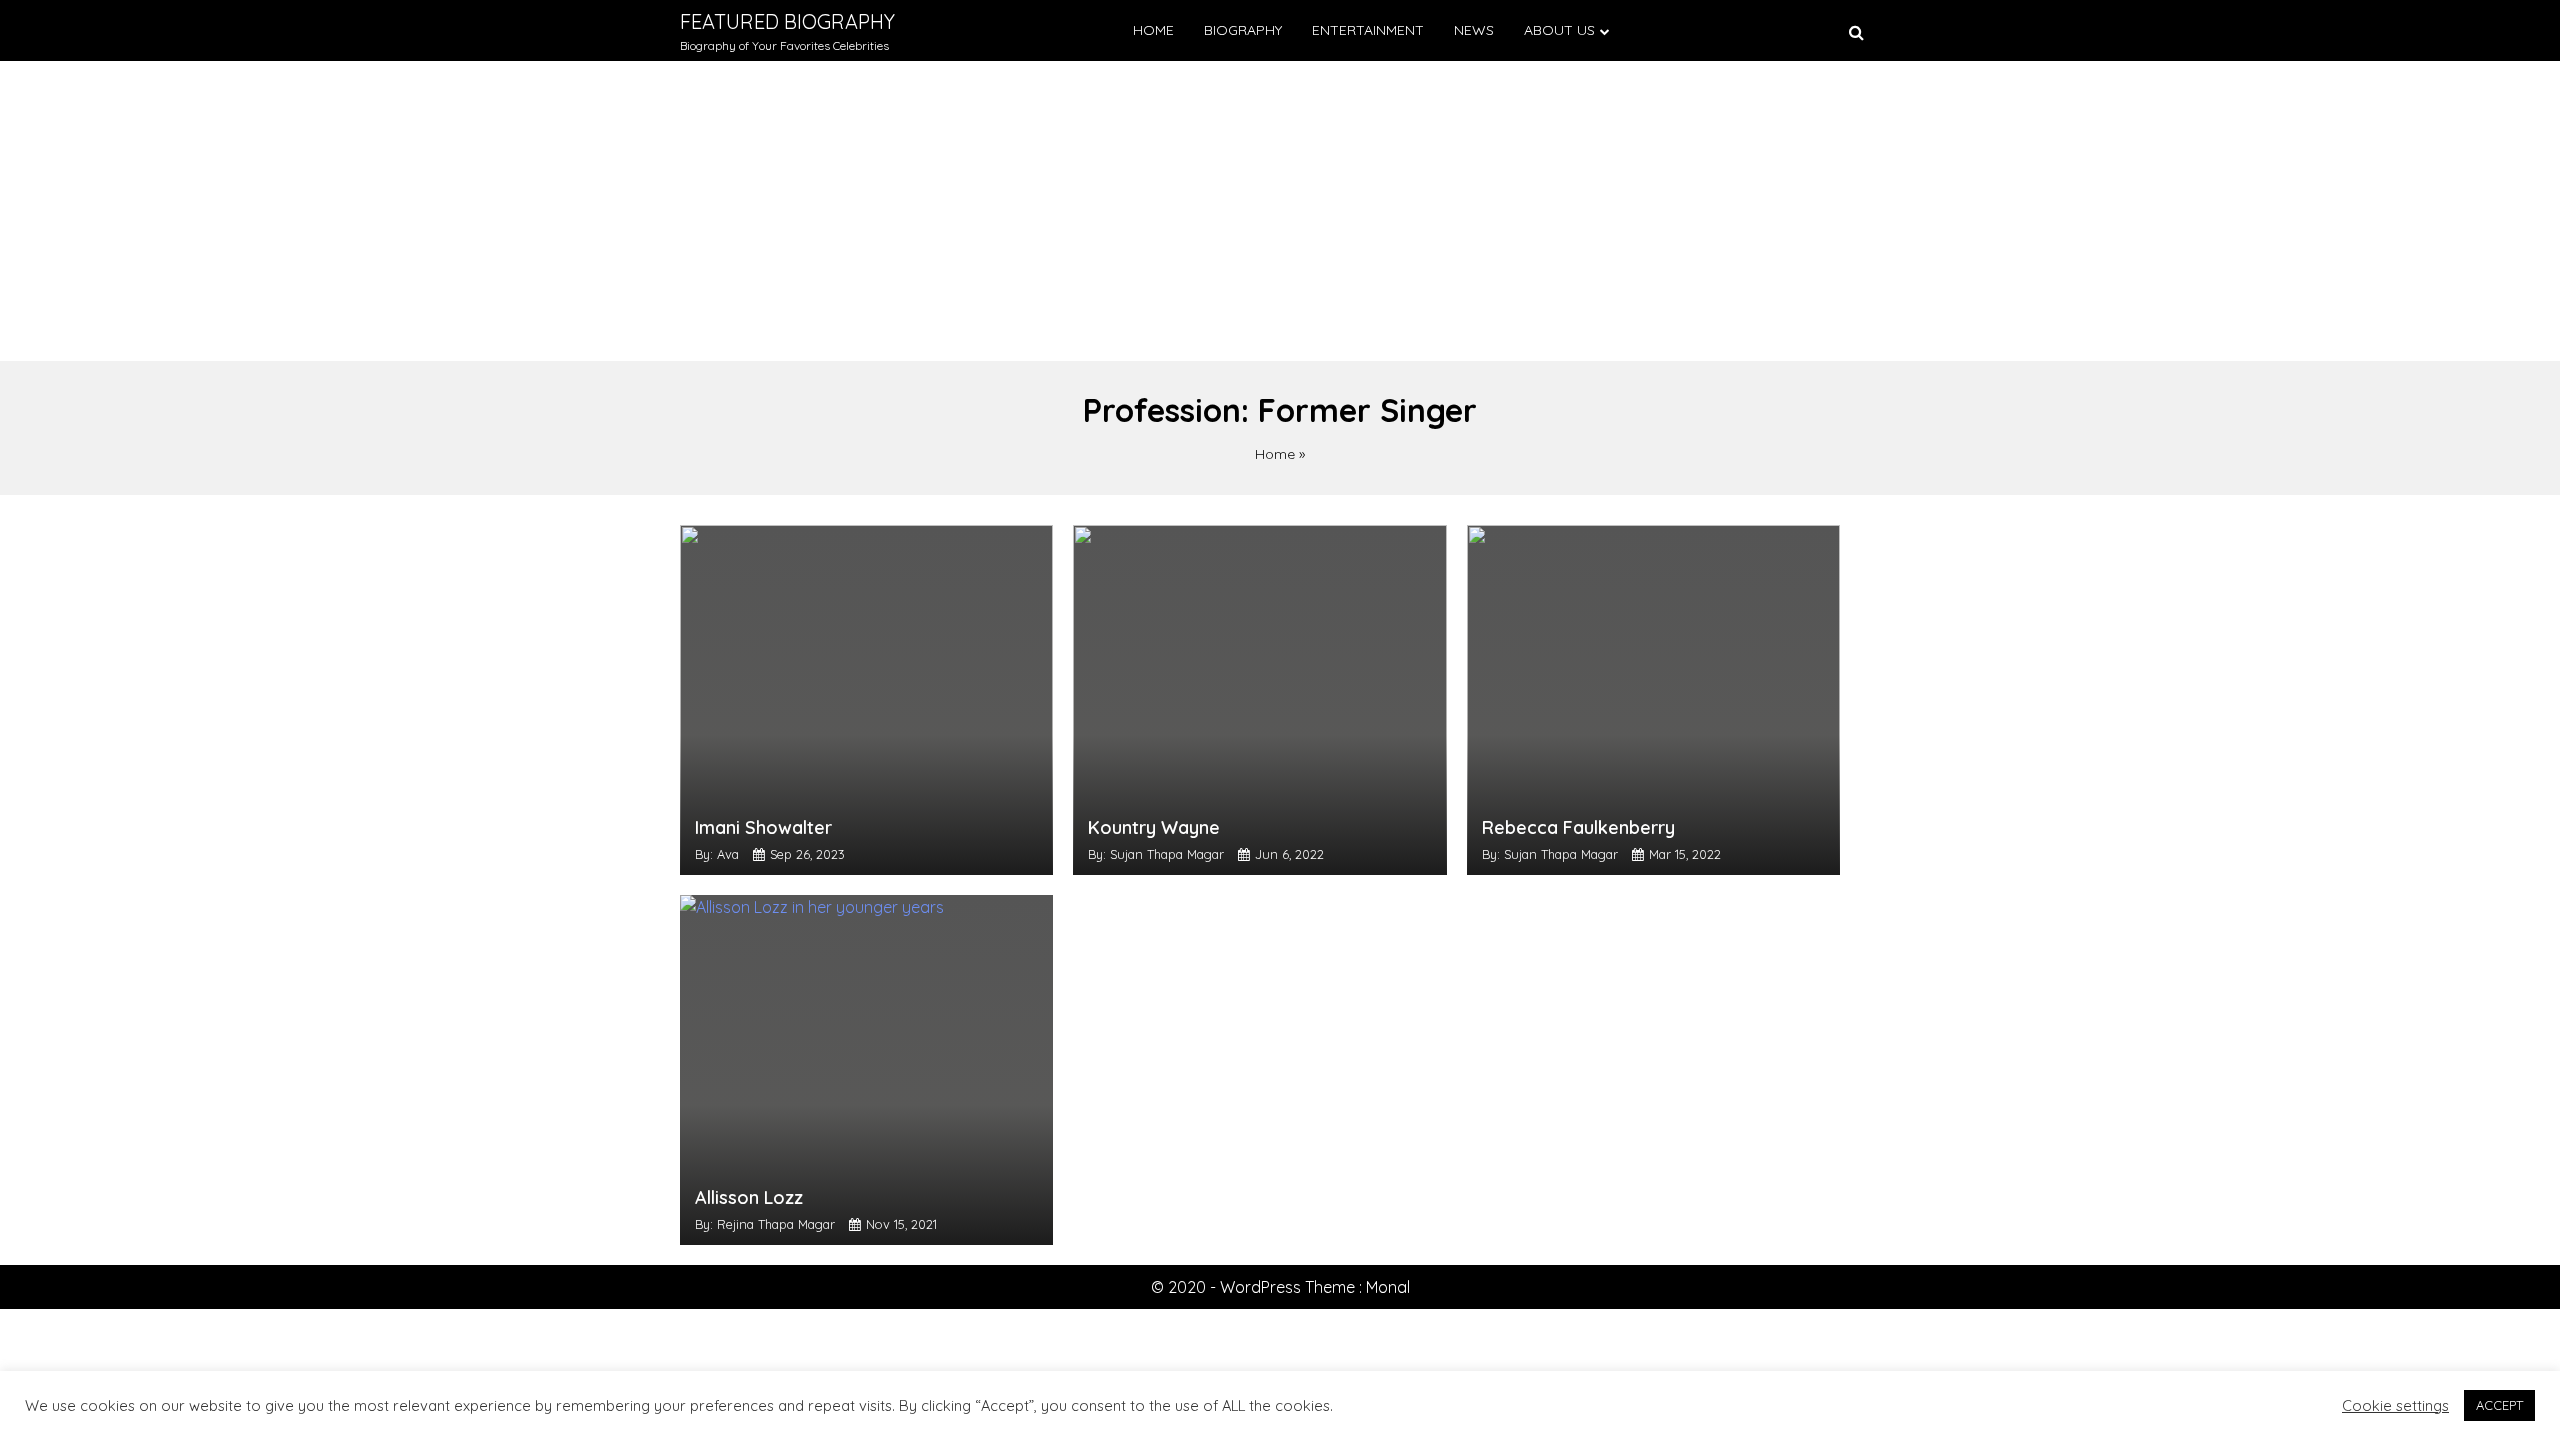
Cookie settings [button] (2395, 1406)
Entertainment (1368, 30)
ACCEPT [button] (2499, 1405)
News (1474, 30)
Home (1153, 30)
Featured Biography (787, 21)
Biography (1243, 30)
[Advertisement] (1280, 211)
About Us (1559, 30)
